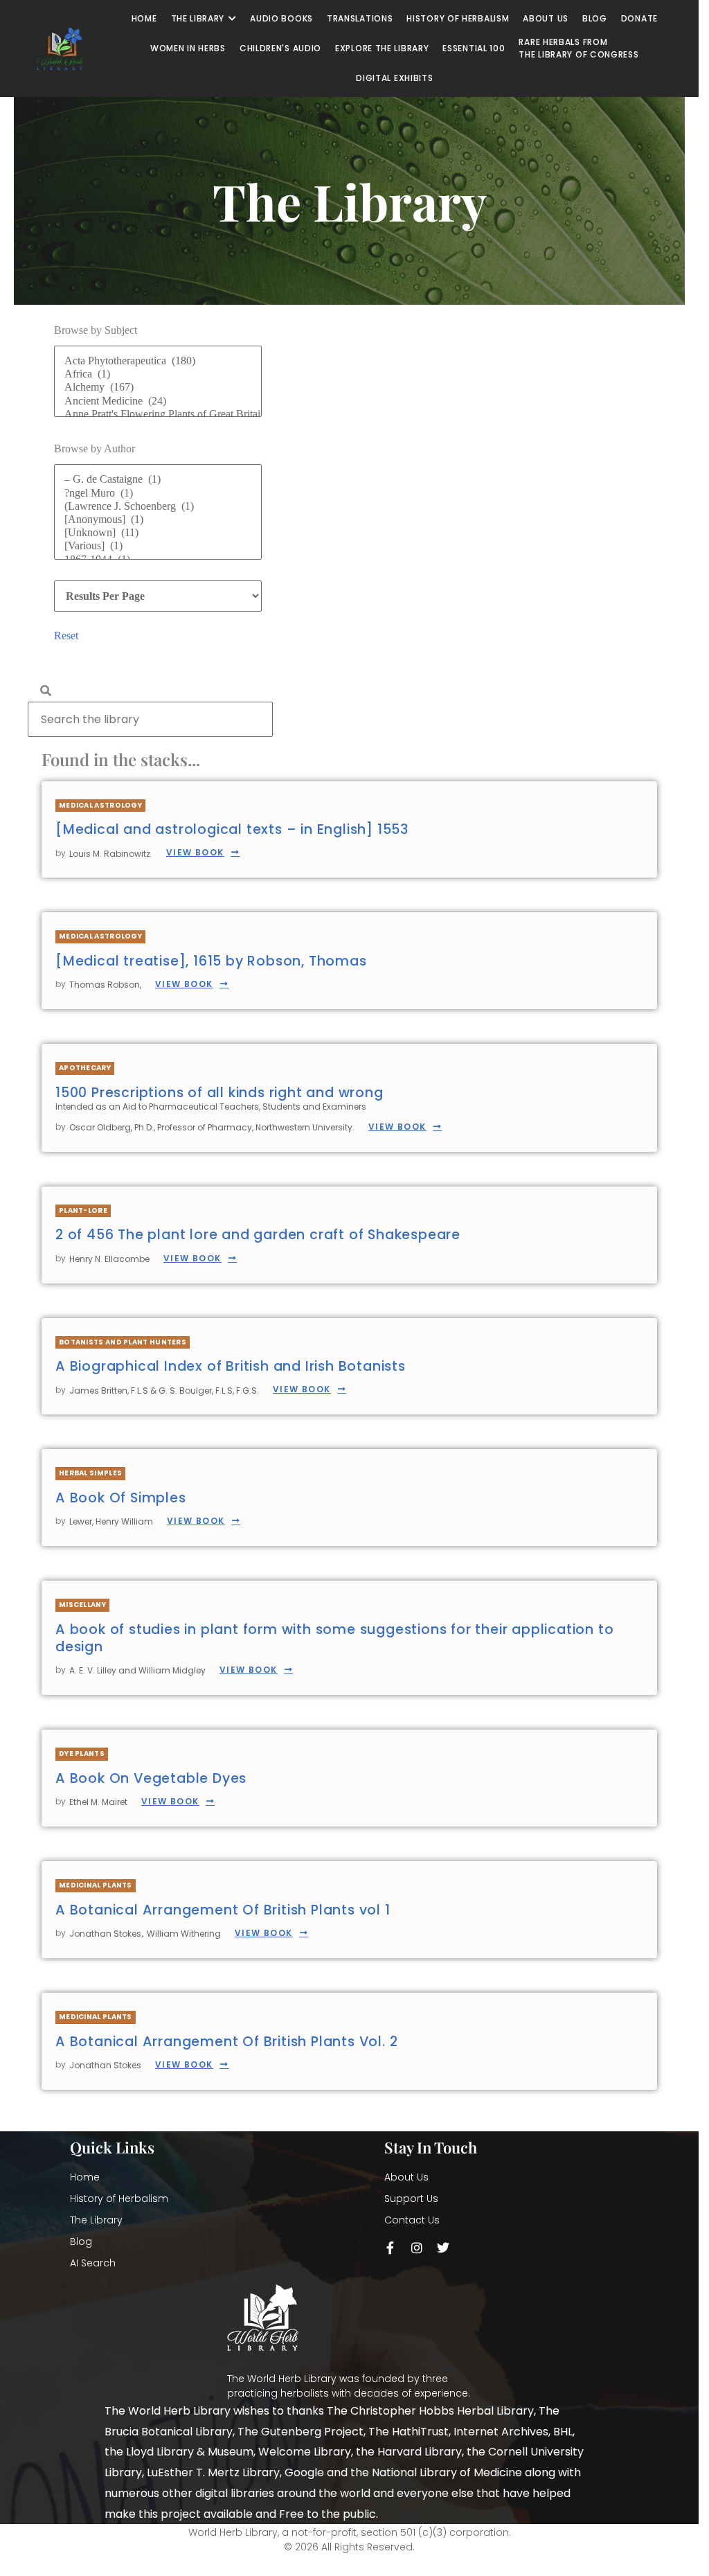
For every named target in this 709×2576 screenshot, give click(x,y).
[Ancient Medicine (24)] (158, 401)
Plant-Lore (83, 1210)
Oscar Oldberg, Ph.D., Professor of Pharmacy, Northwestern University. (212, 1127)
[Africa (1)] (158, 374)
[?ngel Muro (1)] (158, 494)
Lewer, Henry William (111, 1521)
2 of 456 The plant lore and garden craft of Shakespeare (258, 1235)
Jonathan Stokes (105, 1934)
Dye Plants (82, 1753)
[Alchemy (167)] (158, 388)
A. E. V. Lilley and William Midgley (137, 1670)
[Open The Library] (232, 19)
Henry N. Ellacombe (109, 1259)
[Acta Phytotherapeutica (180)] (158, 361)
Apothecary (85, 1068)
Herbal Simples (90, 1473)
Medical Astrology (100, 805)
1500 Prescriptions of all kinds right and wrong (219, 1093)
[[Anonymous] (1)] (158, 520)
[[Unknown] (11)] (158, 533)
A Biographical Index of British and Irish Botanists (231, 1366)
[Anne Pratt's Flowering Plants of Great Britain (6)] (158, 415)
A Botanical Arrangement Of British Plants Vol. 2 (226, 2042)
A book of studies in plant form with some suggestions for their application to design (334, 1638)
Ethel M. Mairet (98, 1802)
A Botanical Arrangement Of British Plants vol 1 (223, 1910)
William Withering (184, 1934)
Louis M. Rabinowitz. (111, 854)
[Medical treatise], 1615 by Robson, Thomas (211, 961)
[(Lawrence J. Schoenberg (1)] (158, 507)
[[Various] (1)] (158, 546)
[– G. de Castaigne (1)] (158, 480)
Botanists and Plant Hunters (123, 1342)
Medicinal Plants (96, 1885)
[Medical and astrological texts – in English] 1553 (232, 829)
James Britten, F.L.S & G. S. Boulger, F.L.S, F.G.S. (164, 1391)
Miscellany (82, 1605)
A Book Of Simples (121, 1498)
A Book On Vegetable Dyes (151, 1778)
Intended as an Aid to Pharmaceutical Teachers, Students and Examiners (211, 1107)
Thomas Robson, (105, 985)
